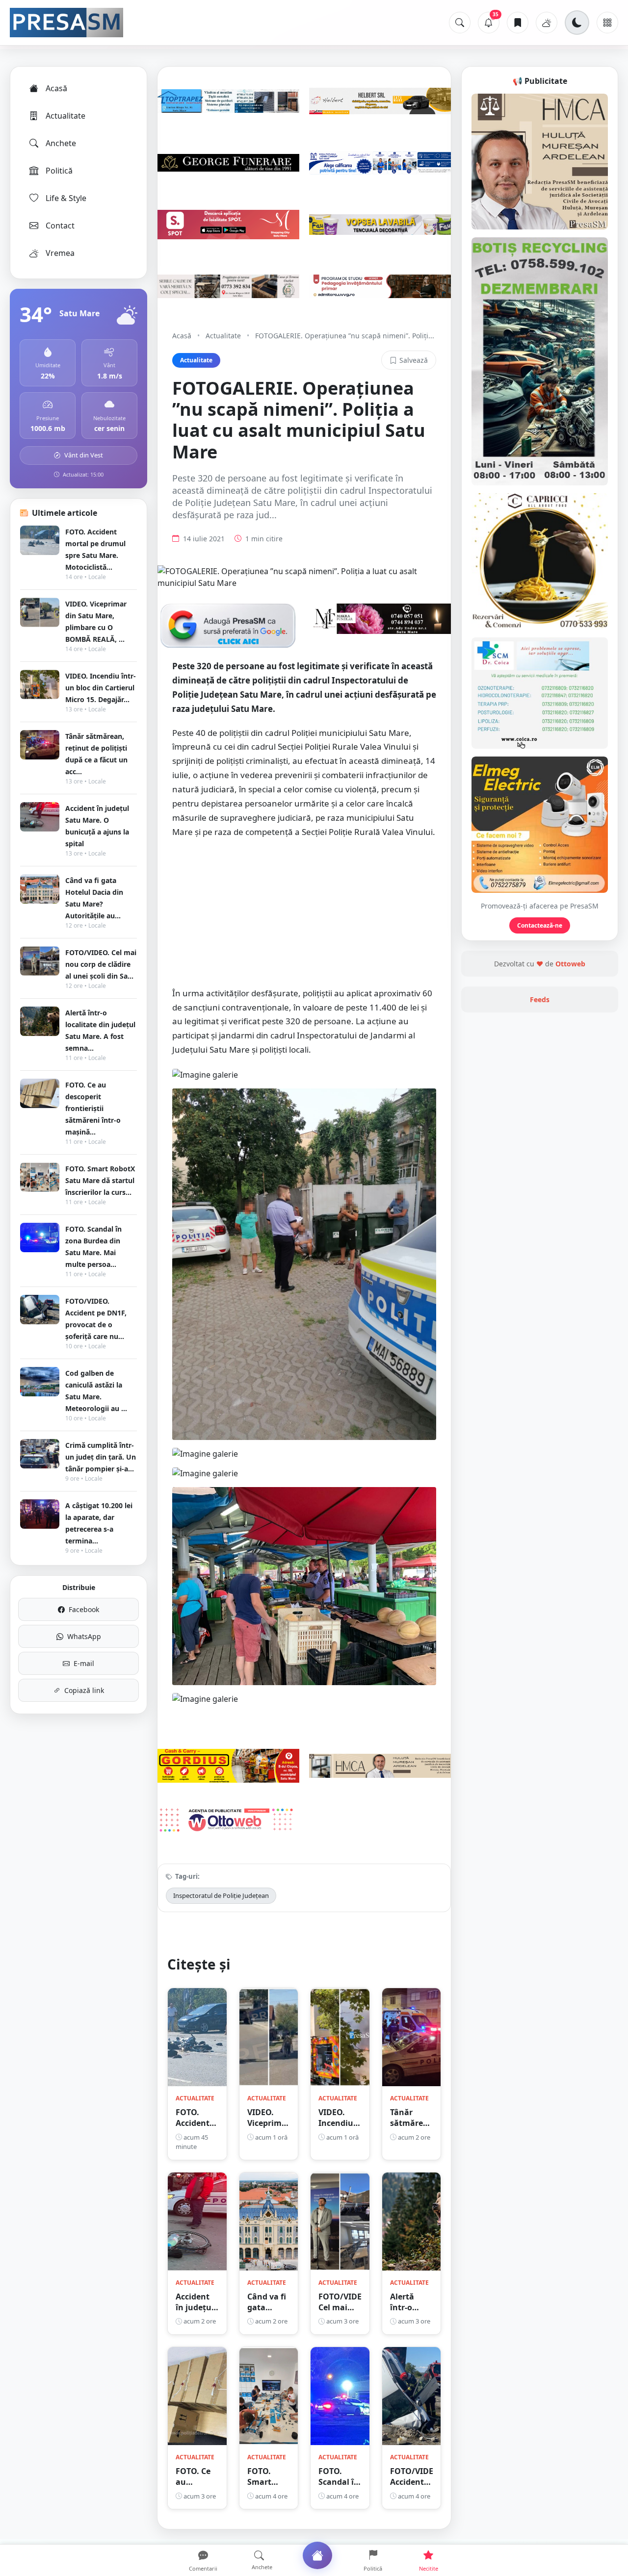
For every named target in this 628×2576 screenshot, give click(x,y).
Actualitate (65, 116)
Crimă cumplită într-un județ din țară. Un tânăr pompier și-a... (101, 1457)
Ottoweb (570, 964)
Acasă (56, 88)
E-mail (84, 1663)
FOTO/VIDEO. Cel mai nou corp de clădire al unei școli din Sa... (101, 964)
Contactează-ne (540, 925)
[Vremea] (547, 23)
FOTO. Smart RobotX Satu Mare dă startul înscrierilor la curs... (100, 1180)
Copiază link (84, 1690)
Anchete (61, 143)
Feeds (540, 999)
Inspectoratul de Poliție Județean (221, 1895)
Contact (60, 226)
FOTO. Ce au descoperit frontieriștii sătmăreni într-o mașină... (93, 1108)
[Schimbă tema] (577, 23)
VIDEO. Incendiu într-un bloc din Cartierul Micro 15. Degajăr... (101, 688)
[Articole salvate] (518, 23)
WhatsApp (84, 1636)
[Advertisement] (304, 918)
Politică (59, 171)
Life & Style (66, 198)
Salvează (414, 360)
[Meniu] (607, 23)
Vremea (60, 253)
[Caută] (460, 23)
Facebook (84, 1609)
